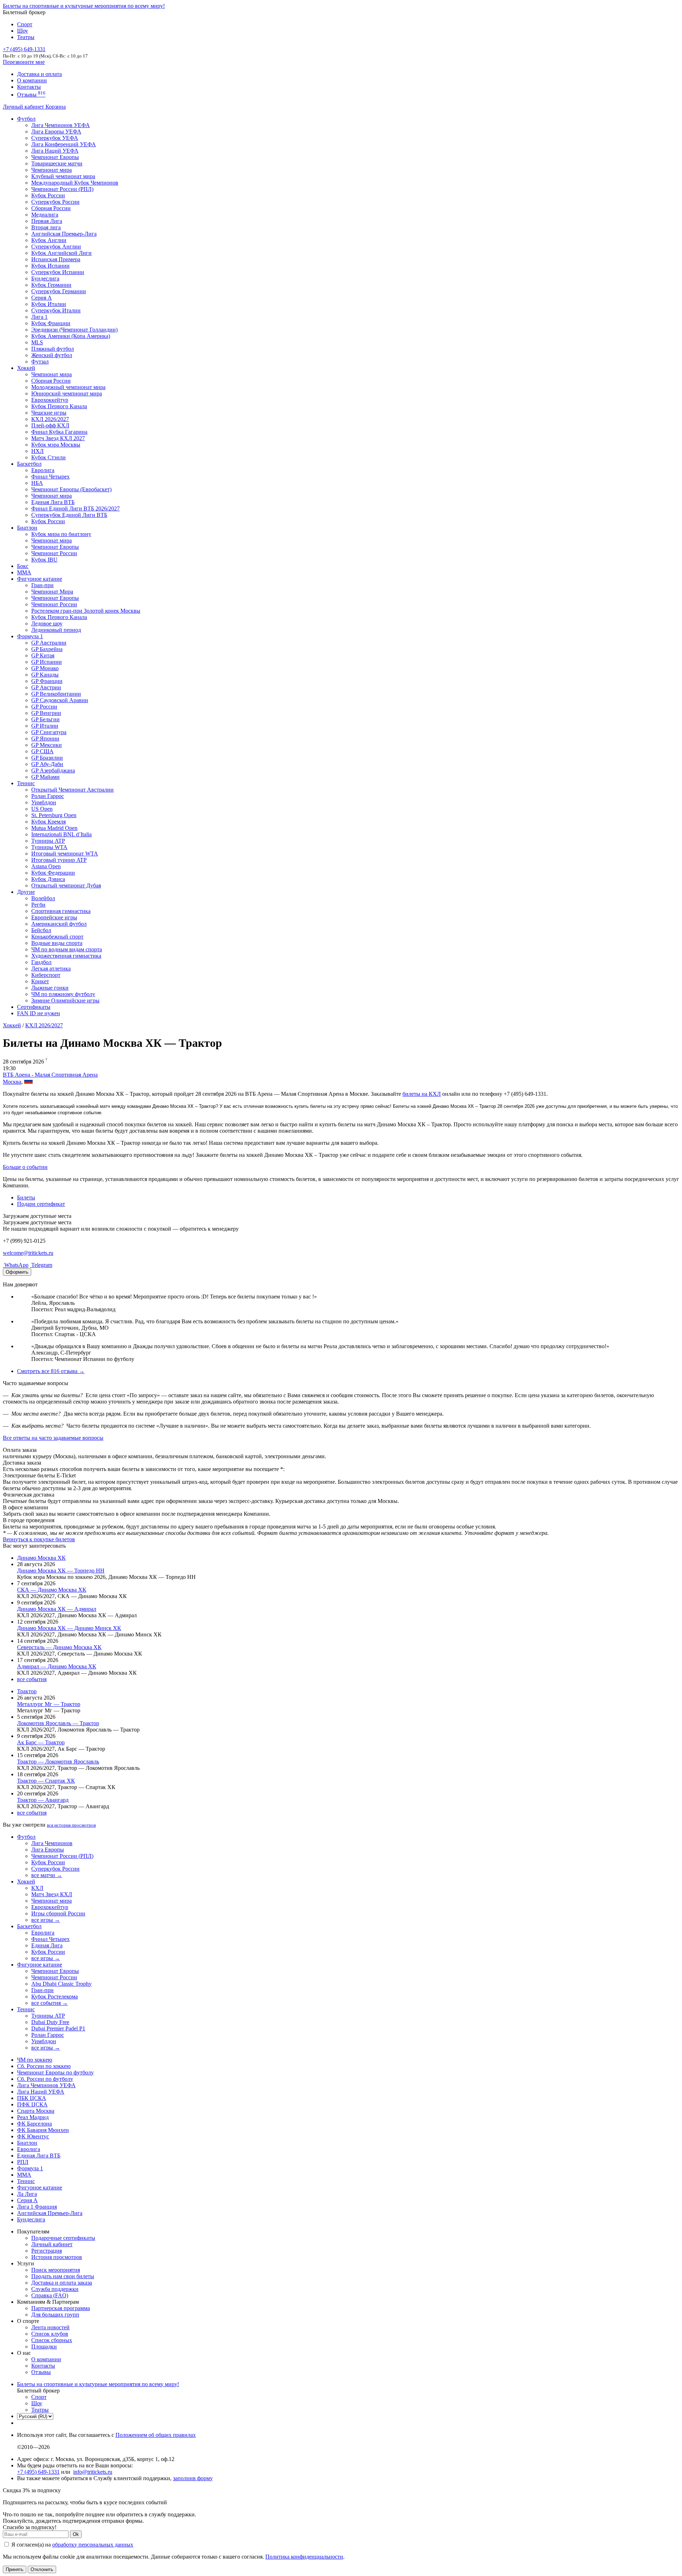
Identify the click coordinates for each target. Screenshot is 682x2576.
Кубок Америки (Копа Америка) (71, 336)
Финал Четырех (50, 477)
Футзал (40, 362)
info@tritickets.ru (93, 2472)
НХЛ (37, 451)
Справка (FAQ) (50, 2295)
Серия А (42, 298)
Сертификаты (34, 1007)
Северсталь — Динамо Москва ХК (59, 1647)
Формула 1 (30, 636)
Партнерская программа (61, 2308)
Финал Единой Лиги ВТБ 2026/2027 (75, 508)
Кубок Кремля (48, 822)
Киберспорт (46, 975)
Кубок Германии (51, 285)
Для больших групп (55, 2315)
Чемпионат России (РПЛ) (62, 1856)
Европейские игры (54, 917)
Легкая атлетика (51, 969)
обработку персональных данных (93, 2545)
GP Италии (45, 726)
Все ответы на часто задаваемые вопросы (53, 1438)
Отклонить (42, 2569)
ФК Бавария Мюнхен (43, 2130)
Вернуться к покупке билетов (39, 1539)
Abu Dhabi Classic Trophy (61, 1984)
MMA (24, 572)
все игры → (46, 1920)
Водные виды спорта (57, 943)
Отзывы (31, 95)
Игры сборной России (58, 1913)
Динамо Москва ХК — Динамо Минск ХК (69, 1628)
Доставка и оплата (39, 74)
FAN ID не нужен (39, 1013)
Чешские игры (49, 413)
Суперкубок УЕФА (55, 138)
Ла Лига (27, 2194)
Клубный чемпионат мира (63, 176)
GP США (42, 751)
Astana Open (46, 866)
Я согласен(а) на (72, 2545)
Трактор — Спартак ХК (46, 1781)
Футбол (26, 119)
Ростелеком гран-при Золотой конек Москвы (86, 611)
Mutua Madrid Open (54, 828)
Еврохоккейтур (50, 400)
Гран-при (42, 585)
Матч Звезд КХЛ (52, 1894)
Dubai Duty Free (50, 2022)
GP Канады (45, 675)
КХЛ (37, 1888)
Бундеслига (45, 278)
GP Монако (45, 668)
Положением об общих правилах (156, 2435)
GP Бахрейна (47, 649)
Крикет (40, 981)
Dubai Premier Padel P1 (58, 2028)
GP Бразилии (47, 758)
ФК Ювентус (33, 2136)
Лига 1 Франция (37, 2207)
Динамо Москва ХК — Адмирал (57, 1609)
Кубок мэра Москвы (56, 445)
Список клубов (50, 2334)
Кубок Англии (49, 240)
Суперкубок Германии (59, 291)
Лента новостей (50, 2327)
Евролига (43, 470)
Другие (26, 892)
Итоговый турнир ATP (59, 860)
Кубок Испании (50, 266)
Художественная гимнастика (66, 956)
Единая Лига (47, 1945)
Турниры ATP (48, 841)
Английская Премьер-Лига (64, 234)
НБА (37, 483)
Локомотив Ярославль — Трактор (58, 1723)
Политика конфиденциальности (304, 2557)
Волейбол (43, 898)
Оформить (17, 1272)
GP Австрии (46, 687)
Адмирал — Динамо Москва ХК (57, 1666)
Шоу (23, 31)
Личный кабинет (24, 107)
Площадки (44, 2347)
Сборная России (51, 208)
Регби (38, 905)
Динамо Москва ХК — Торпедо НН (61, 1571)
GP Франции (47, 681)
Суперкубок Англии (56, 247)
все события (32, 1679)
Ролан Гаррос (48, 796)
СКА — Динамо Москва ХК (52, 1590)
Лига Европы (48, 1850)
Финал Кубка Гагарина (59, 432)
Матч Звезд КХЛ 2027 (58, 438)
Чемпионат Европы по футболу (55, 2072)
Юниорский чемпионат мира (67, 393)
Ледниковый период (56, 630)
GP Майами (45, 777)
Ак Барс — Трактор (41, 1742)
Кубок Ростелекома (55, 1997)
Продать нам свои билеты (63, 2276)
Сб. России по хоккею (44, 2066)
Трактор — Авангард (43, 1800)
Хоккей (26, 368)
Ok (76, 2534)
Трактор (27, 1691)
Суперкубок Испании (58, 272)
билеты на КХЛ (422, 1094)
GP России (44, 707)
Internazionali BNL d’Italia (61, 834)
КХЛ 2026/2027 (44, 1025)
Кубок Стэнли (48, 457)
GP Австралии (49, 643)
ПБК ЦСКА (32, 2098)
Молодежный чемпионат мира (68, 387)
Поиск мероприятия (56, 2270)
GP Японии (45, 739)
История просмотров (57, 2257)
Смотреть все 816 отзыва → (51, 1371)
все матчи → (47, 1875)
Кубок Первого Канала (59, 406)
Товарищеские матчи (57, 163)
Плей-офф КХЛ (50, 425)
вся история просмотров (71, 1825)
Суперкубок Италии (56, 310)
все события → (50, 2003)
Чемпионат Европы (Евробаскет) (71, 489)
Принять (15, 2569)
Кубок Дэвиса (48, 879)
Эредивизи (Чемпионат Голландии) (74, 330)
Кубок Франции (51, 323)
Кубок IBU (44, 560)
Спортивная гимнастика (61, 911)
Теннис (26, 783)
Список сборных (52, 2340)
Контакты (29, 87)
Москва (12, 1082)
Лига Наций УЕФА (55, 151)
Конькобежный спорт (57, 937)
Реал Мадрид (33, 2117)
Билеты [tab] (26, 1197)
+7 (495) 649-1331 (38, 2472)
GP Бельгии (45, 719)
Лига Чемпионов (52, 1843)
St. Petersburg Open (54, 815)
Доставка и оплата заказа (62, 2283)
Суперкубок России (55, 202)
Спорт (25, 24)
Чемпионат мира (52, 170)
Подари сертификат (41, 1204)
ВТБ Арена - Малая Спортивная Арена (50, 1075)
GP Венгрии (46, 713)
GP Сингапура (49, 732)
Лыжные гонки (50, 988)
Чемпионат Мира (52, 592)
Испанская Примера (56, 259)
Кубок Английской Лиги (61, 253)
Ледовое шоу (47, 624)
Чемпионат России (54, 553)
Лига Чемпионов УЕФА (61, 125)
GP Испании (47, 662)
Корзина (56, 107)
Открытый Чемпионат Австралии (72, 790)
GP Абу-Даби (47, 764)
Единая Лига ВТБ (39, 2156)
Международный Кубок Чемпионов (75, 183)
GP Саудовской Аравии (60, 700)
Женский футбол (52, 355)
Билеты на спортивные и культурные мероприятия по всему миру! (84, 6)
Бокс (23, 566)
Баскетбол (29, 464)
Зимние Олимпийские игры (65, 1000)
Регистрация (47, 2251)
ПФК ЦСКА (32, 2104)
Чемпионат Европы (55, 157)
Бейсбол (41, 930)
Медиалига (45, 215)
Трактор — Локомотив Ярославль (58, 1762)
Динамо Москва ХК (41, 1558)
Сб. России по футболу (45, 2079)
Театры (26, 37)
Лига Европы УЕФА (56, 132)
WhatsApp (16, 1265)
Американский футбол (59, 924)
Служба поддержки (55, 2289)
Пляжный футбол (53, 349)
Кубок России (48, 521)
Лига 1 (39, 317)
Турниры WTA (49, 847)
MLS (37, 342)
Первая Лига (47, 221)
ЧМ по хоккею (35, 2060)
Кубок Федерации (53, 873)
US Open (42, 809)
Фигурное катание (40, 579)
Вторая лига (46, 227)
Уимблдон (44, 802)
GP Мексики (47, 745)
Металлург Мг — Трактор (49, 1704)
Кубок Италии (49, 304)
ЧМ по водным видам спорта (67, 949)
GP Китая (43, 655)
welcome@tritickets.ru (28, 1253)
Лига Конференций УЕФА (64, 144)
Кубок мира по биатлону (61, 534)
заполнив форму (193, 2478)
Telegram (41, 1265)
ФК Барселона (34, 2124)
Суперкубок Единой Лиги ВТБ (69, 515)
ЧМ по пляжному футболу (63, 994)
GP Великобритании (56, 694)
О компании (32, 80)
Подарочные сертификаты (63, 2238)
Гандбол (41, 962)
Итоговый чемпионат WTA (65, 854)
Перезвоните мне (24, 62)
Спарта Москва (36, 2111)
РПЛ (23, 2162)
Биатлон (27, 528)
